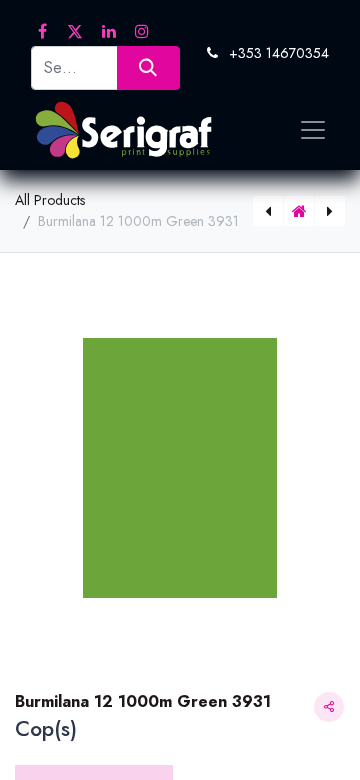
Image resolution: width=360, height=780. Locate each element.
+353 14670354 (279, 53)
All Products (50, 200)
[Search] (148, 67)
